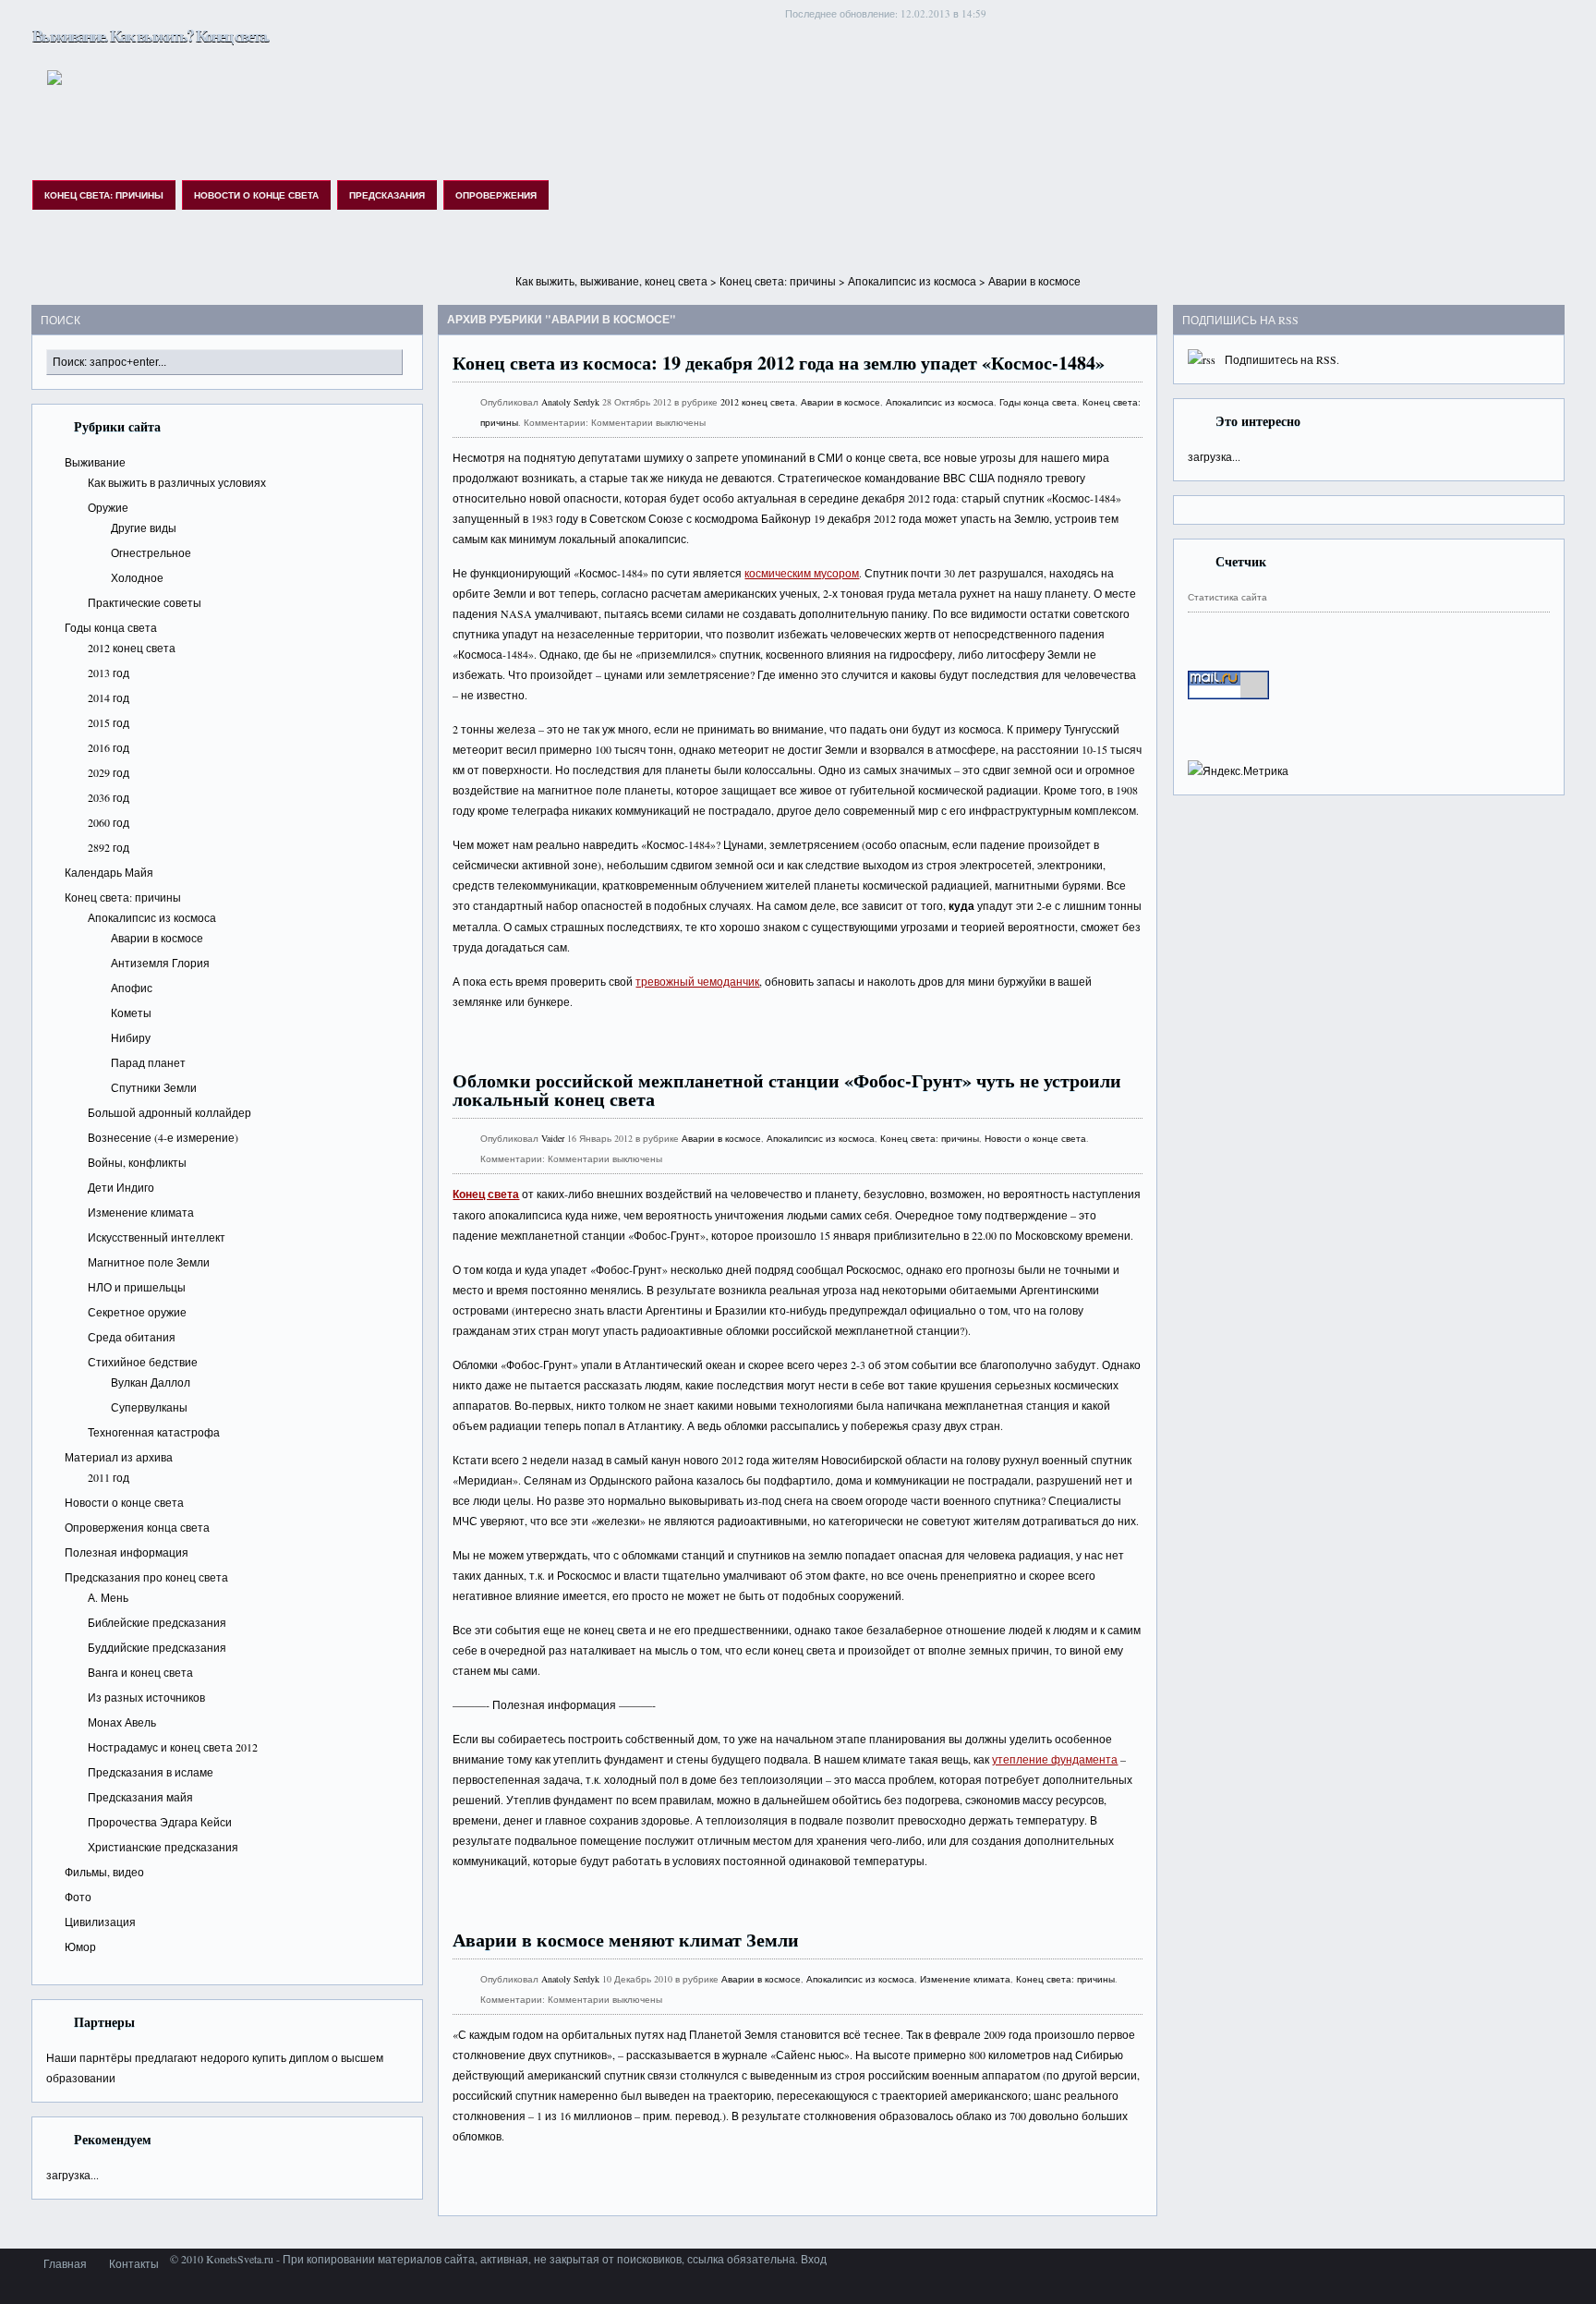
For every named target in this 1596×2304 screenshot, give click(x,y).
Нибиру (131, 1037)
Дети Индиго (121, 1187)
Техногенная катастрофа (154, 1432)
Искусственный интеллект (157, 1237)
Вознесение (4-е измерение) (163, 1137)
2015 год (109, 722)
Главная (65, 2263)
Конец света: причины (104, 195)
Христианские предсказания (163, 1847)
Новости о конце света (256, 195)
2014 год (109, 697)
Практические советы (145, 602)
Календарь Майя (109, 872)
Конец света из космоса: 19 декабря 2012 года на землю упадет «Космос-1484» (779, 363)
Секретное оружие (137, 1312)
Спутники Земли (154, 1087)
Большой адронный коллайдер (169, 1112)
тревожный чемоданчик (697, 981)
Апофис (132, 988)
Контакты (134, 2263)
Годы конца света (111, 627)
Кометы (131, 1013)
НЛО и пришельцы (137, 1287)
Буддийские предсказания (157, 1647)
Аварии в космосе (157, 938)
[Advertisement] (798, 264)
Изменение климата (141, 1212)
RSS (1326, 359)
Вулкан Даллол (151, 1382)
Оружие (108, 507)
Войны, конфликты (137, 1162)
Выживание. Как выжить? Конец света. (151, 35)
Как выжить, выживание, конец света (611, 281)
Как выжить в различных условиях (177, 482)
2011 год (109, 1477)
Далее (1110, 1046)
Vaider (553, 1138)
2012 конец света (132, 648)
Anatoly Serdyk (570, 402)
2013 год (109, 673)
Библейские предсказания (157, 1622)
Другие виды (144, 527)
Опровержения (496, 195)
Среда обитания (132, 1337)
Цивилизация (100, 1922)
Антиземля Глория (160, 963)
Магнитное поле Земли (149, 1262)
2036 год (109, 797)
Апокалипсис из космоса (912, 281)
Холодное (137, 577)
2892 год (109, 847)
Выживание (95, 462)
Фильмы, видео (104, 1872)
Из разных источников (146, 1697)
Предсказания (387, 195)
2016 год (109, 747)
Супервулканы (149, 1407)
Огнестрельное (151, 552)
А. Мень (108, 1597)
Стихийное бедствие (143, 1362)
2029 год (109, 772)
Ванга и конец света (140, 1672)
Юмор (80, 1946)
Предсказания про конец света (146, 1577)
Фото (78, 1897)
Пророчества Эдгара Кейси (160, 1822)
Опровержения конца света (137, 1527)
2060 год (109, 822)
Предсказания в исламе (151, 1772)
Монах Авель (122, 1722)
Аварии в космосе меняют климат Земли (626, 1940)
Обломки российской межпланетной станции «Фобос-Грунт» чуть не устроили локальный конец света (787, 1090)
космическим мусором (802, 573)
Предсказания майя (140, 1797)
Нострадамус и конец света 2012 (173, 1747)
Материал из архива (119, 1457)
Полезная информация (127, 1552)
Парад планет (148, 1062)
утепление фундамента (1055, 1759)
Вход (814, 2259)
